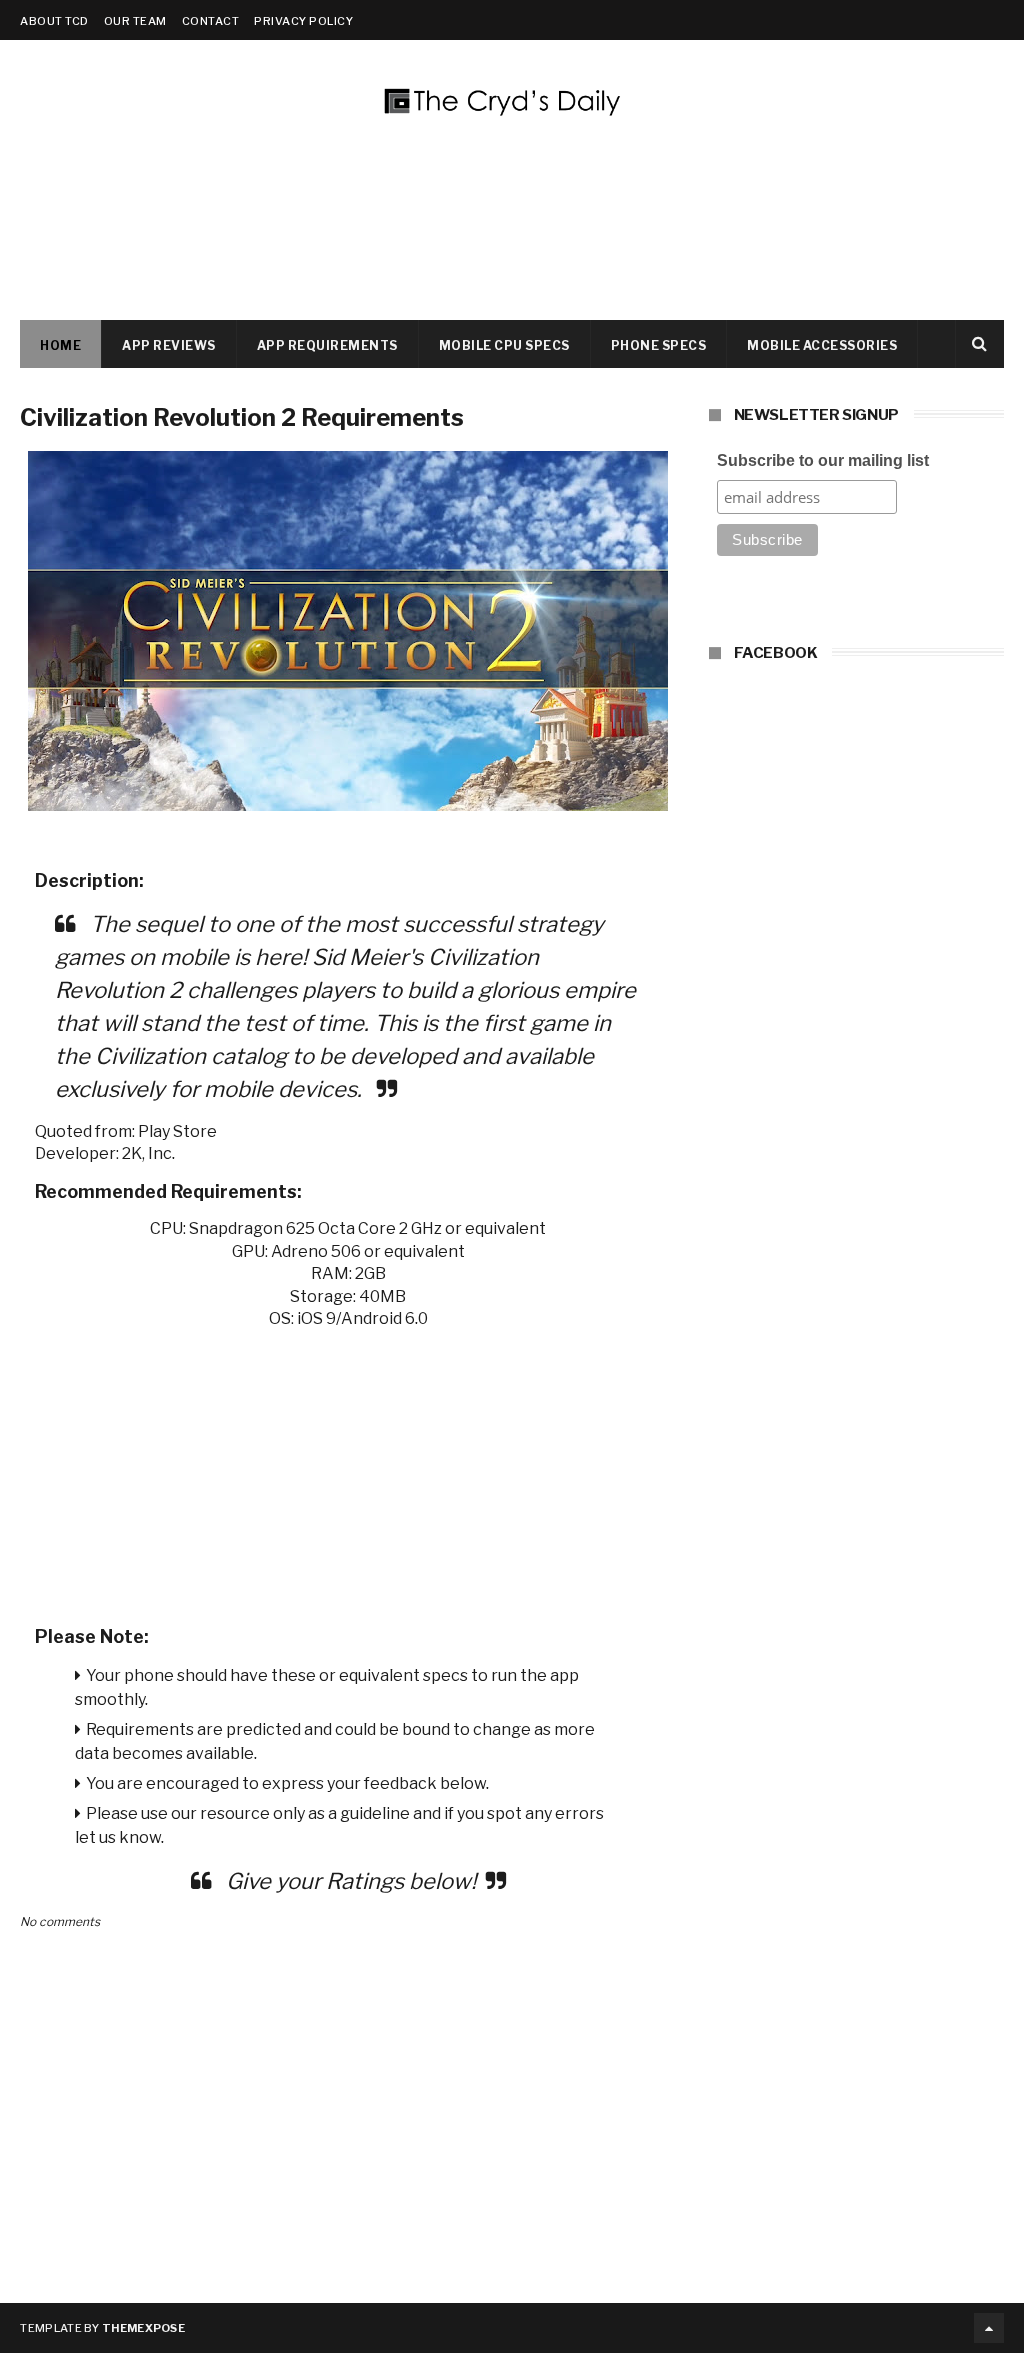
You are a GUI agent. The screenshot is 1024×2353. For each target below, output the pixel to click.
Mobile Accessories (822, 345)
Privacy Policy (303, 21)
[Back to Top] (989, 2328)
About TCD (54, 21)
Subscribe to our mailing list (823, 460)
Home (60, 345)
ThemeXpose (143, 2328)
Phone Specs (659, 345)
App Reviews (169, 345)
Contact (211, 21)
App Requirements (327, 345)
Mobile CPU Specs (504, 345)
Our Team (135, 21)
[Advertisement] (348, 1471)
